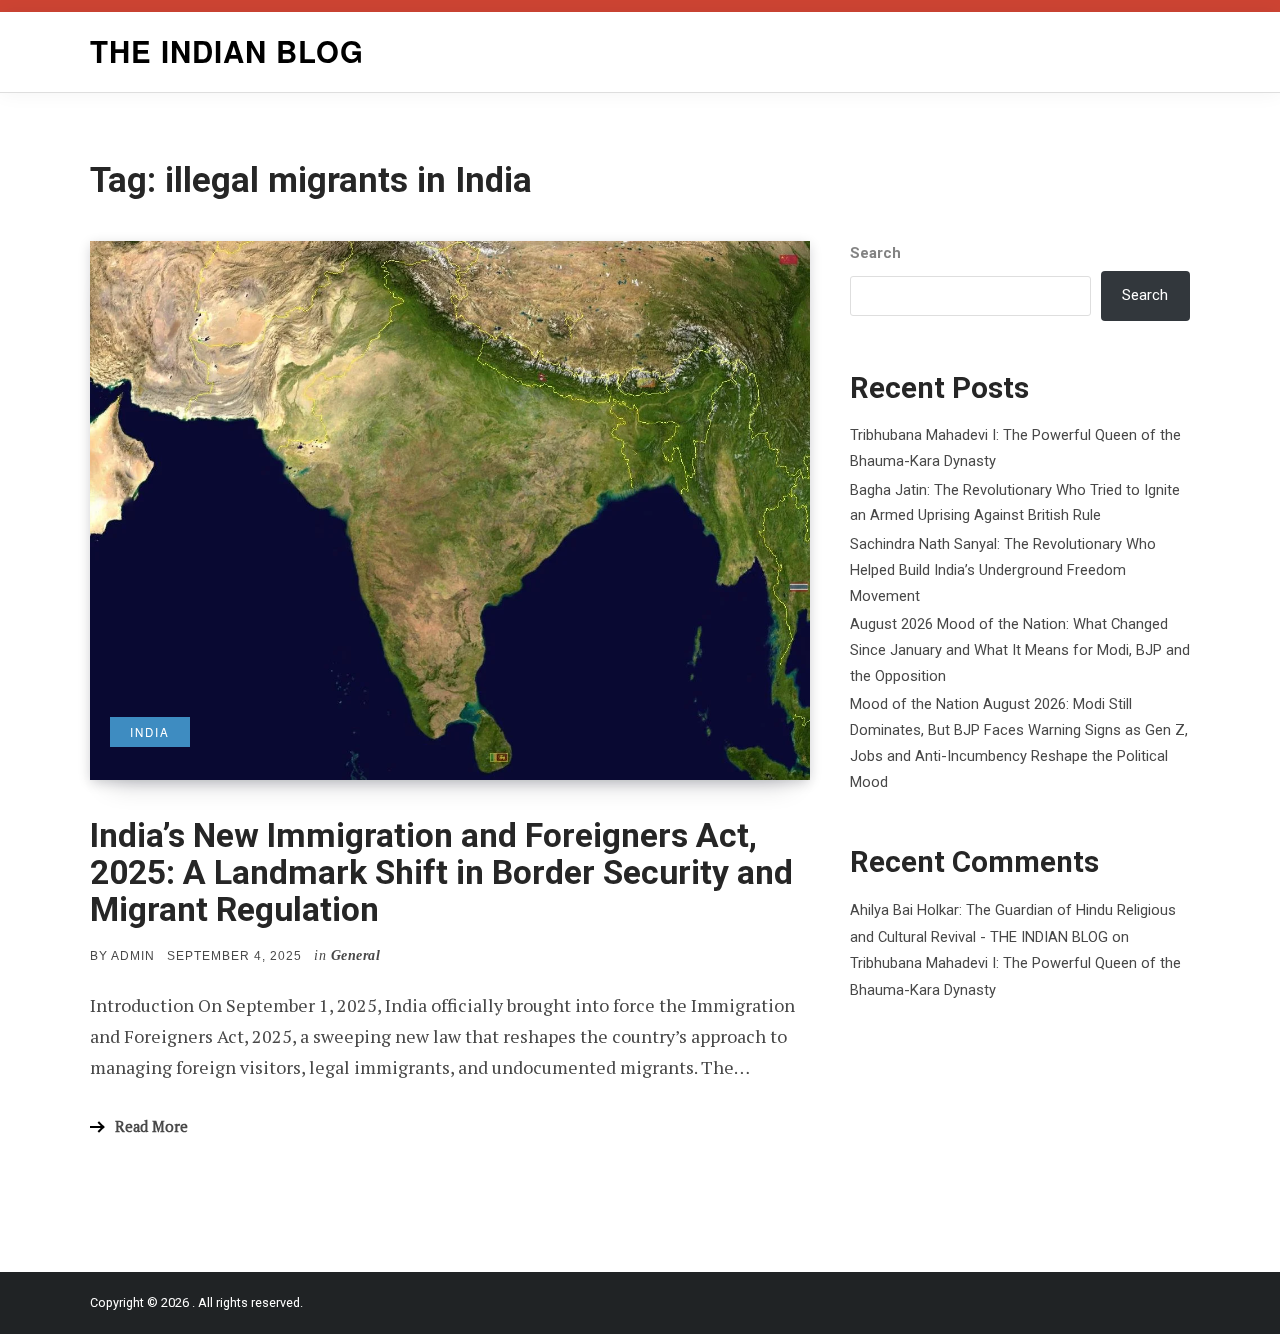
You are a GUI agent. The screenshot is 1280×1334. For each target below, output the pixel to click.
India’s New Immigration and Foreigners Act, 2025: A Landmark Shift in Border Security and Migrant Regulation (441, 872)
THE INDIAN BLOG (227, 51)
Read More (151, 1126)
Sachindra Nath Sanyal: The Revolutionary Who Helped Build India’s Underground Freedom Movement (1003, 569)
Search (875, 253)
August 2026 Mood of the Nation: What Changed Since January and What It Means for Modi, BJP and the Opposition (1020, 649)
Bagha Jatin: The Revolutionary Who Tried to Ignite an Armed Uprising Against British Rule (1015, 503)
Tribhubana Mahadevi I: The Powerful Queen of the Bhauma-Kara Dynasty (1015, 448)
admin (133, 956)
